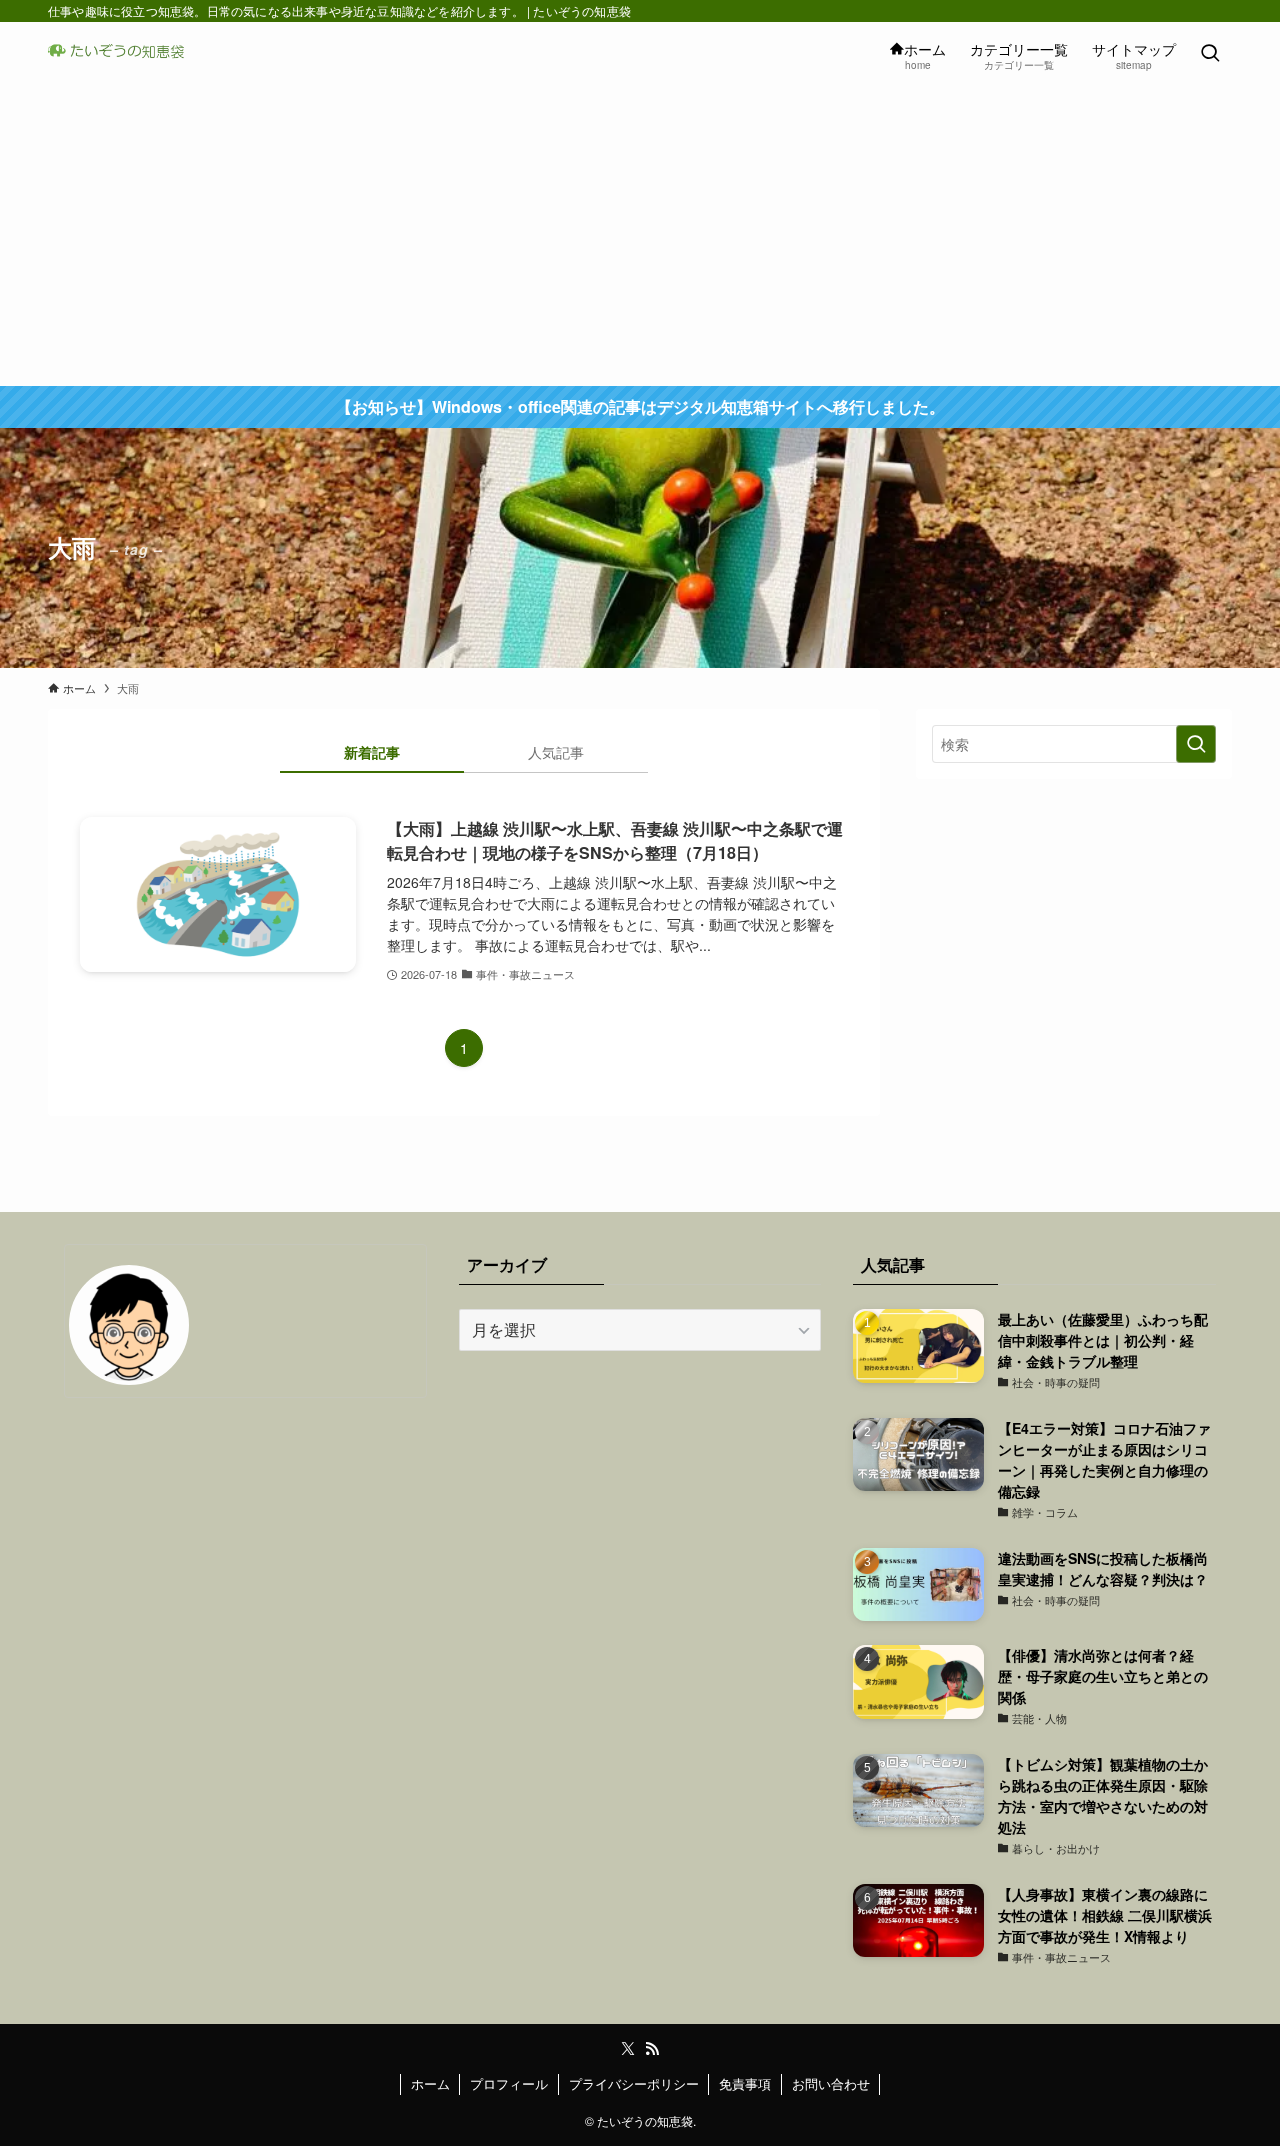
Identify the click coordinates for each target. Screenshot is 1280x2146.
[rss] (652, 2049)
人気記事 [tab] (556, 752)
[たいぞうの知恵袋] (122, 54)
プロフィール (509, 2083)
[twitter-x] (628, 2049)
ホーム (430, 2083)
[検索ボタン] (1210, 54)
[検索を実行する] (1196, 744)
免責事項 (745, 2083)
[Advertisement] (640, 236)
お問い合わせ (831, 2083)
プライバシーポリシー (634, 2083)
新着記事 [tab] (372, 752)
